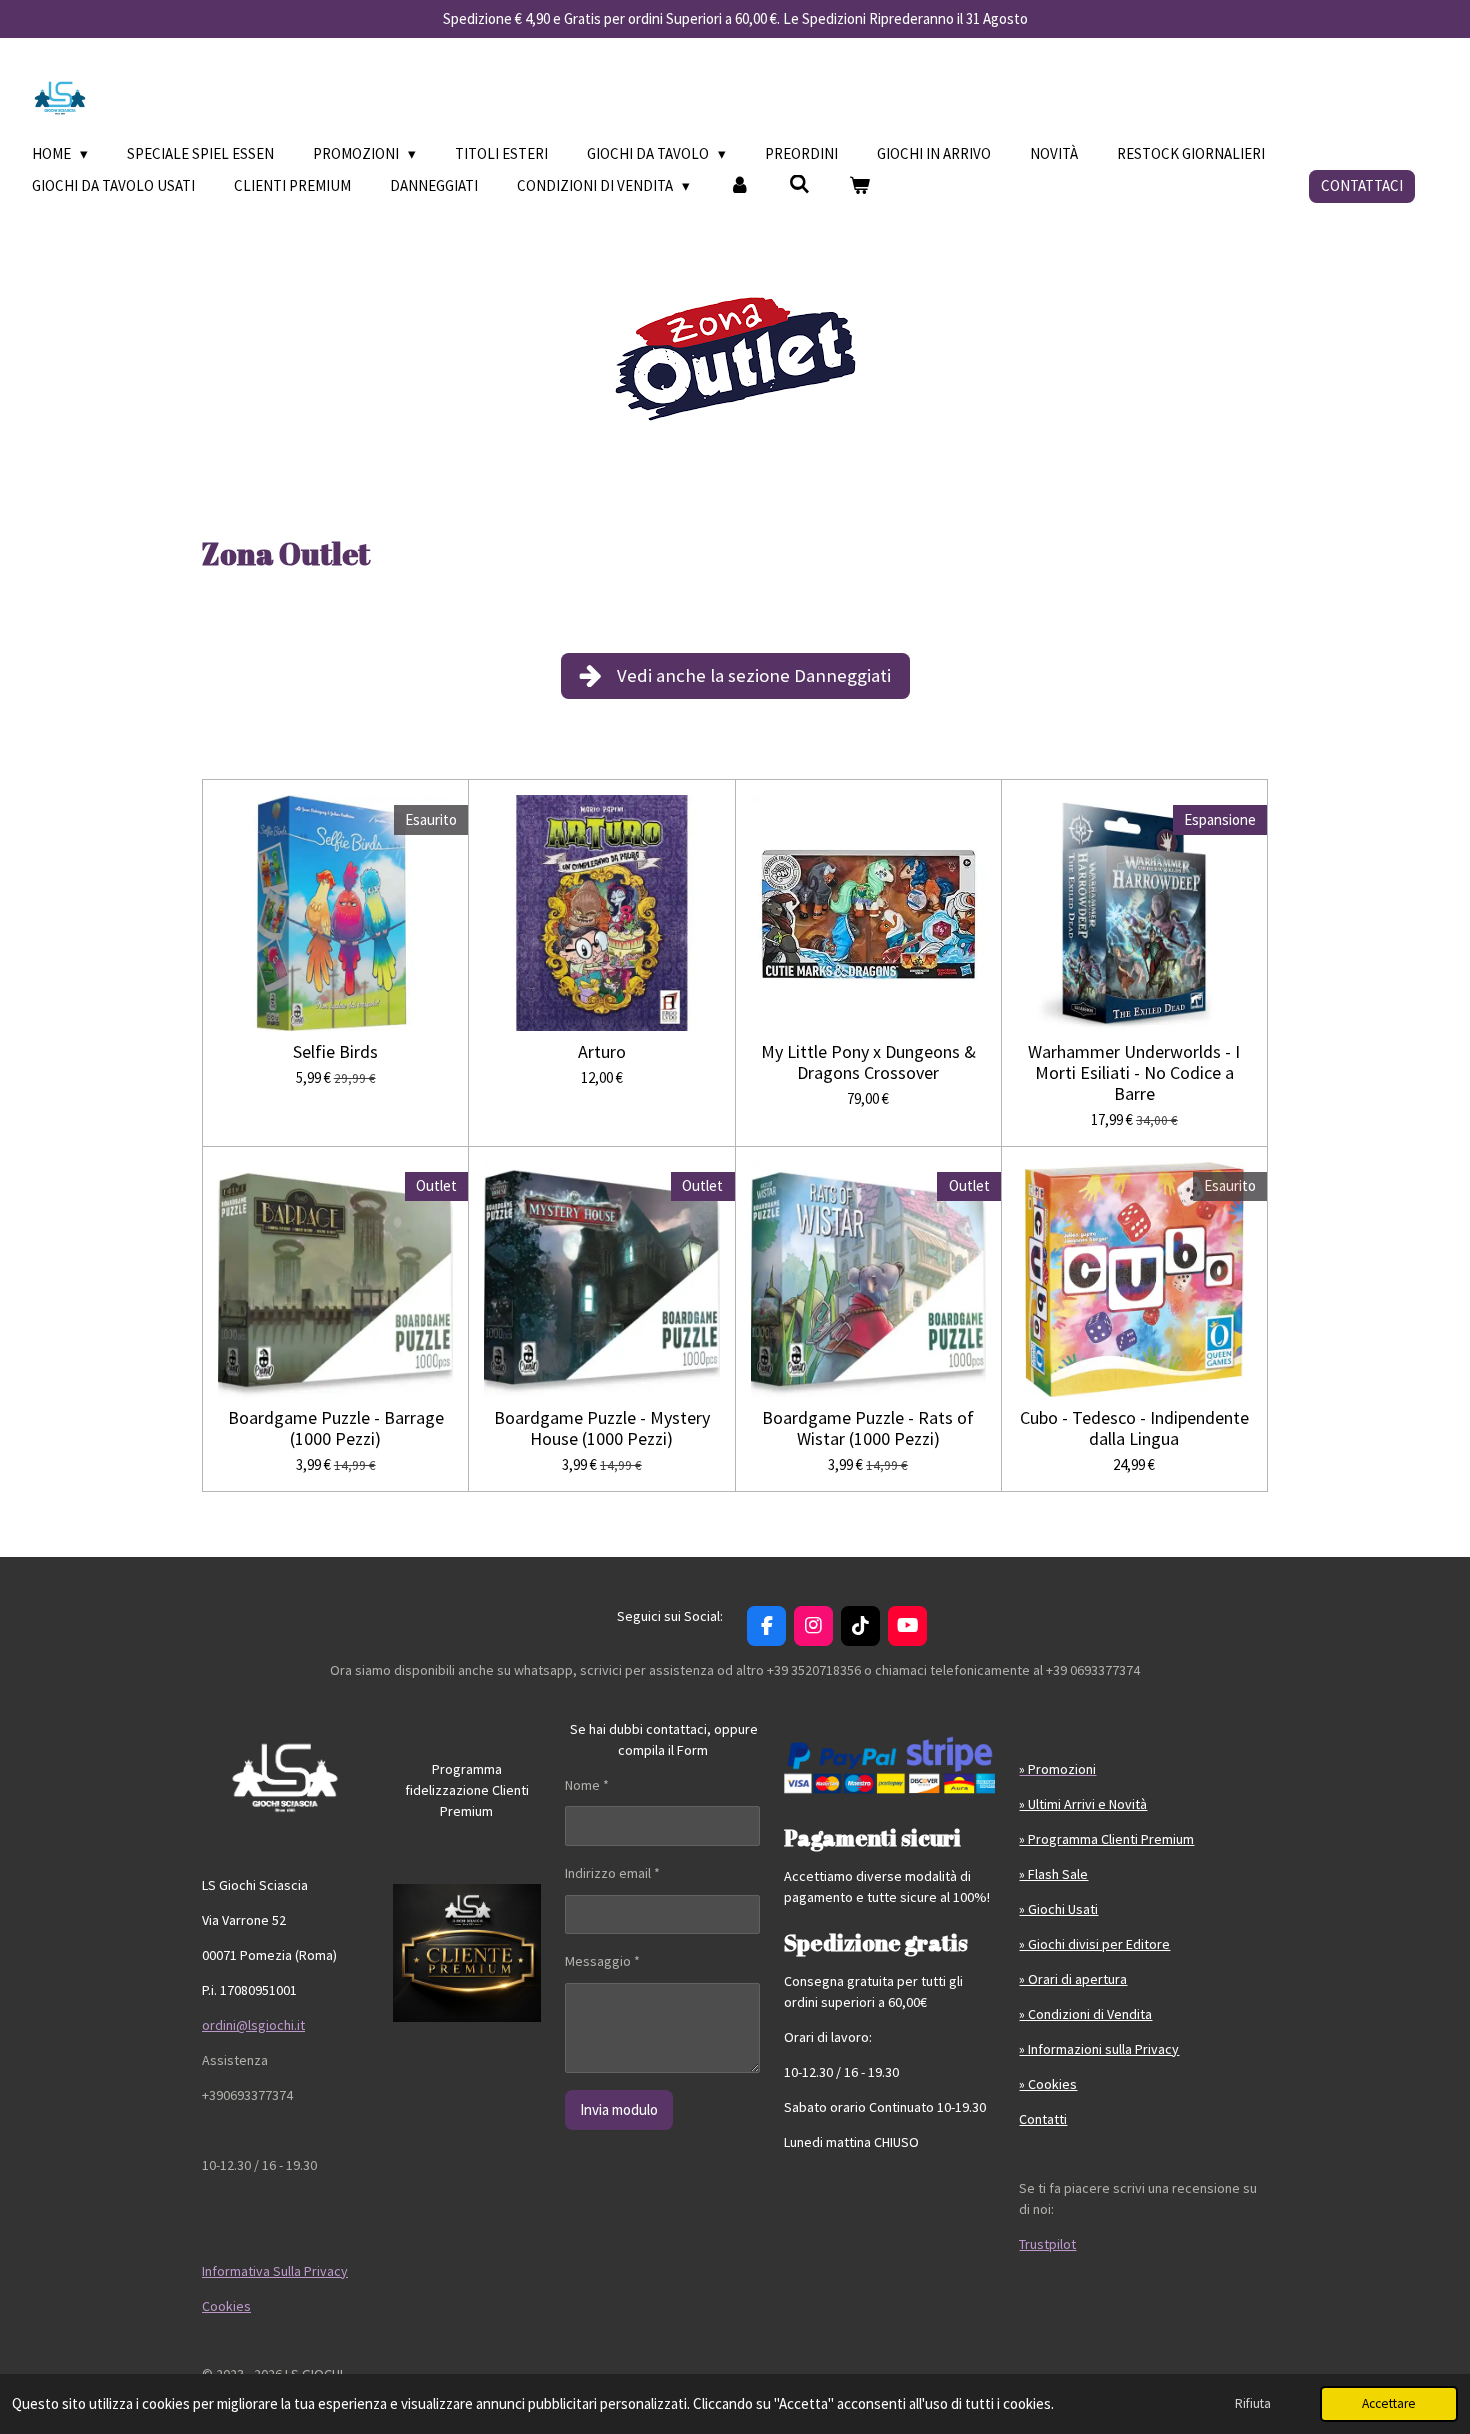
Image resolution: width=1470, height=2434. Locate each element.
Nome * (587, 1785)
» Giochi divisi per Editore (1094, 1944)
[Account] (739, 186)
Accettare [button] (1389, 2403)
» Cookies (1048, 2084)
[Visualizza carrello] (859, 186)
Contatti (1043, 2119)
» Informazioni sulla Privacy (1099, 2049)
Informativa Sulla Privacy (275, 2271)
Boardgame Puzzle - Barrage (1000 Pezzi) (336, 1428)
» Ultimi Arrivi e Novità (1083, 1804)
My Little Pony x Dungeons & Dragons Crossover (868, 1062)
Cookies (226, 2306)
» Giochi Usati (1058, 1909)
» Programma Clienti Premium (1106, 1839)
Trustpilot (1047, 2244)
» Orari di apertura (1073, 1979)
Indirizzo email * (612, 1873)
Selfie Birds (335, 1051)
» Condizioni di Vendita (1085, 2014)
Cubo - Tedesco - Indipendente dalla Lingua (1134, 1428)
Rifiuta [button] (1253, 2403)
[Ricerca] (799, 184)
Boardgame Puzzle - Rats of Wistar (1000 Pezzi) (868, 1428)
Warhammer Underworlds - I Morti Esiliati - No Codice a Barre (1134, 1072)
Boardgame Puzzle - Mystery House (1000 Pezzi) (602, 1428)
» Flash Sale (1053, 1874)
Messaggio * (602, 1961)
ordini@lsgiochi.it (253, 2025)
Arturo (602, 1051)
